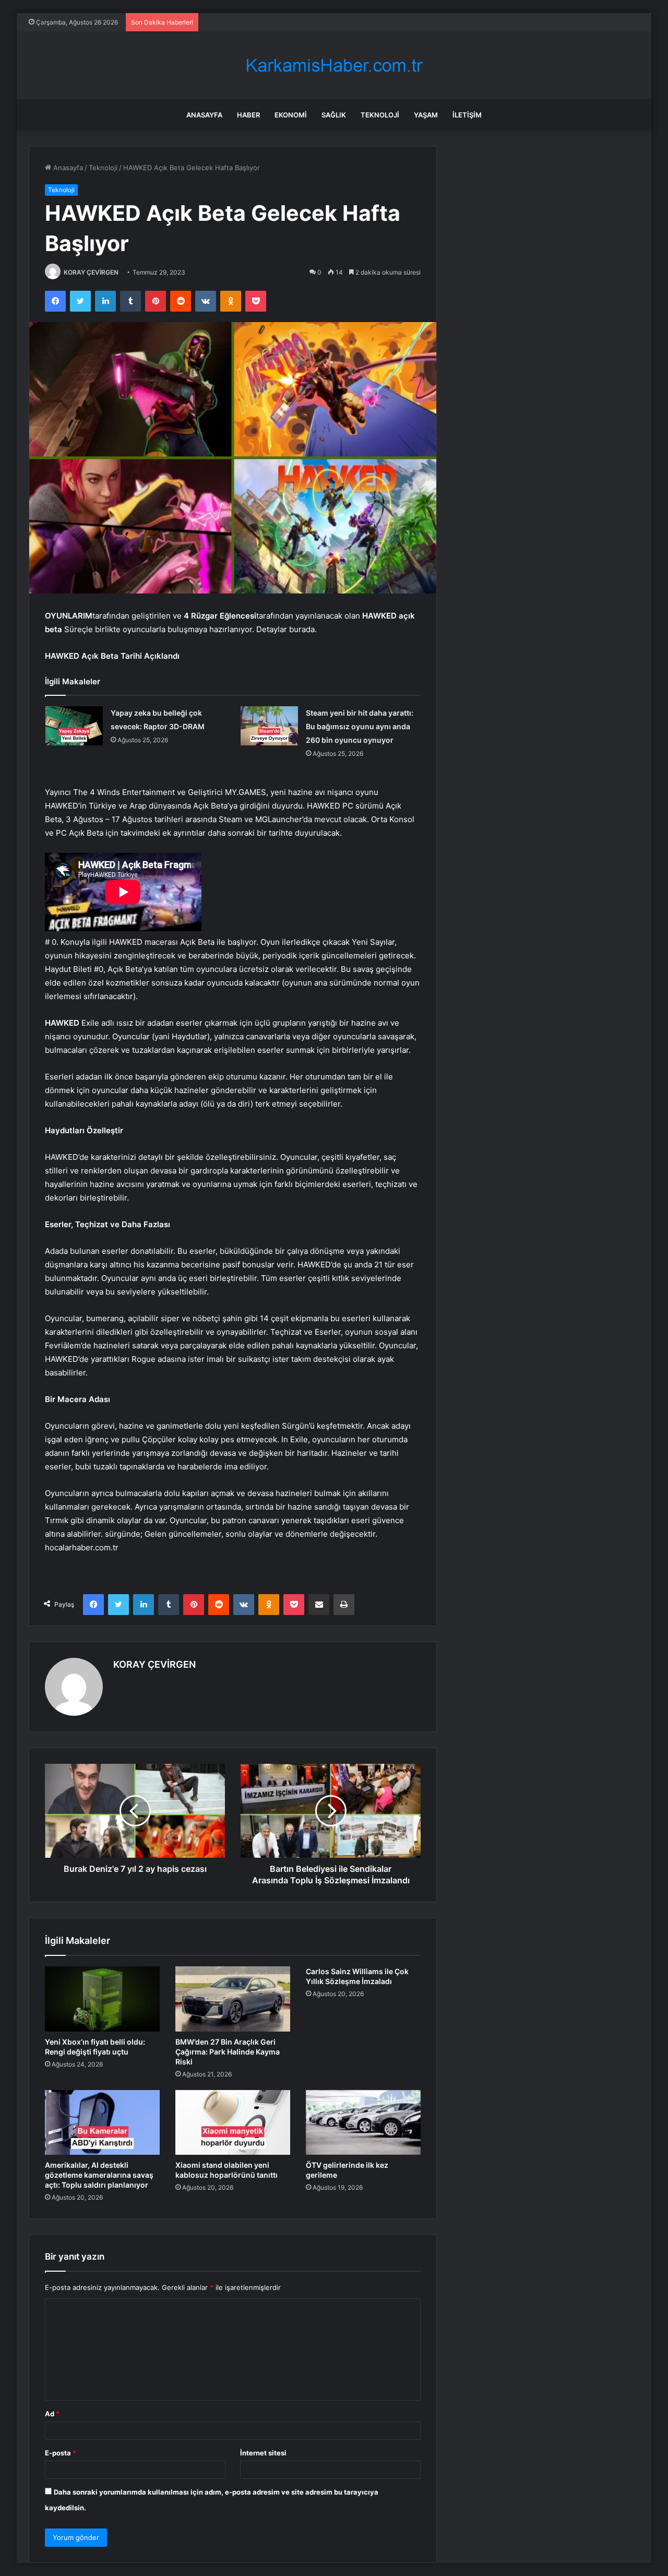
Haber (248, 115)
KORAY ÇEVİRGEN (91, 272)
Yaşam (426, 115)
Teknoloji (380, 115)
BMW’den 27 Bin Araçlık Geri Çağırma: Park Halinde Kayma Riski (228, 2052)
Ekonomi (291, 115)
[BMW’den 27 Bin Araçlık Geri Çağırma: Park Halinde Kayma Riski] (233, 1999)
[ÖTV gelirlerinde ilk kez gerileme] (363, 2122)
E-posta (61, 2453)
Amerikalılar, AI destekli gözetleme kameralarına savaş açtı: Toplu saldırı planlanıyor (99, 2175)
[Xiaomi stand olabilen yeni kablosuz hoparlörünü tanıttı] (233, 2122)
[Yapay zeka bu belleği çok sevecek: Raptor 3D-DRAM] (74, 726)
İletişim (467, 115)
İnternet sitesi (263, 2453)
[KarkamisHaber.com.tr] (334, 66)
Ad (52, 2414)
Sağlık (334, 115)
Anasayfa (204, 115)
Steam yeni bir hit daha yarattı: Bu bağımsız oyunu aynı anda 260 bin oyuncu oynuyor (360, 726)
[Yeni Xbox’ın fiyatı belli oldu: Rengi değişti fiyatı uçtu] (102, 1999)
